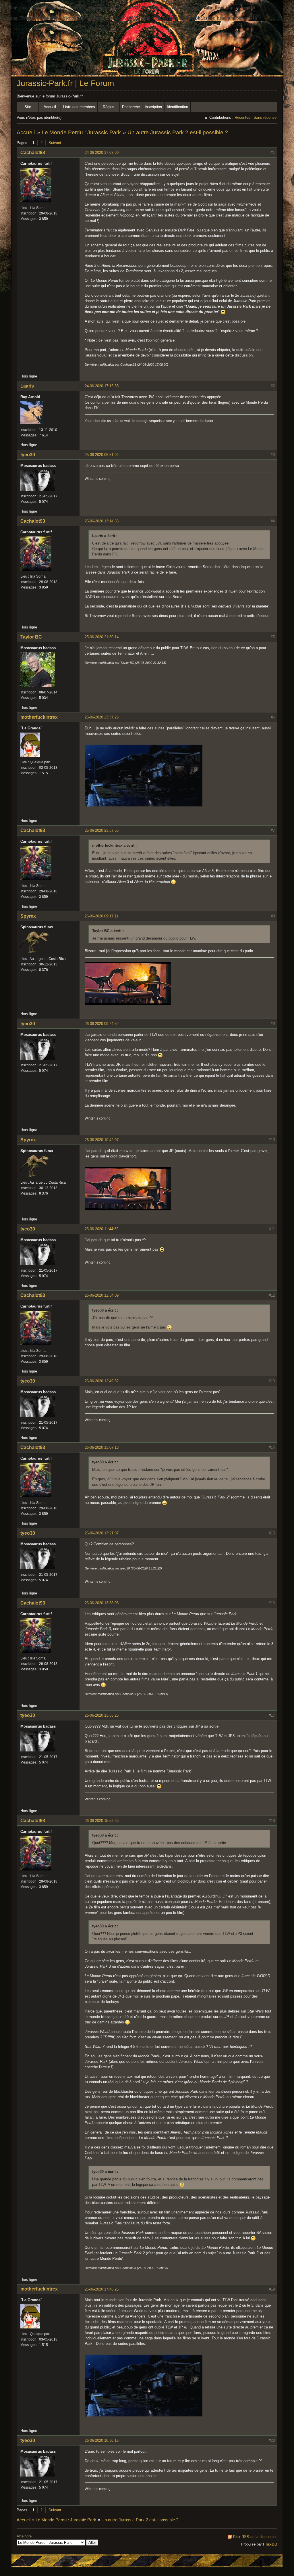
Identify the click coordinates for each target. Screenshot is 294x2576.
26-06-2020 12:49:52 (102, 1381)
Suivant (55, 143)
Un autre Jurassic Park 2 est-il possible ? (178, 132)
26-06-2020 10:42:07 (102, 1140)
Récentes (242, 117)
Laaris (27, 386)
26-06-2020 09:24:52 (102, 1024)
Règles (109, 107)
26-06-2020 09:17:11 (101, 916)
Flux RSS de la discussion (255, 2537)
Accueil (50, 107)
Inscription (153, 107)
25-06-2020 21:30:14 (102, 637)
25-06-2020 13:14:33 (102, 521)
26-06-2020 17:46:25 (102, 2289)
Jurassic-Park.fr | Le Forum (65, 83)
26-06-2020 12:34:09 (102, 1295)
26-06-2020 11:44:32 (101, 1229)
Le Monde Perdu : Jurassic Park (81, 132)
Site (28, 107)
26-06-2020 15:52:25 (102, 1821)
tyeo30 (28, 455)
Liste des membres (79, 107)
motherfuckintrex (39, 717)
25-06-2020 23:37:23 (102, 717)
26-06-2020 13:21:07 (102, 1533)
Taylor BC (31, 637)
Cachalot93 (33, 153)
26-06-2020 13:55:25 (102, 1715)
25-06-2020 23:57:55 (102, 830)
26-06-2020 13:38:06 (102, 1603)
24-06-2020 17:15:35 (102, 386)
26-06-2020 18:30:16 (102, 2440)
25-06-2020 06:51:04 (102, 455)
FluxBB (270, 2544)
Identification (177, 107)
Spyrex (28, 916)
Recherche (131, 107)
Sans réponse (265, 117)
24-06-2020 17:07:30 (102, 153)
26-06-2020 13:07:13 (102, 1447)
